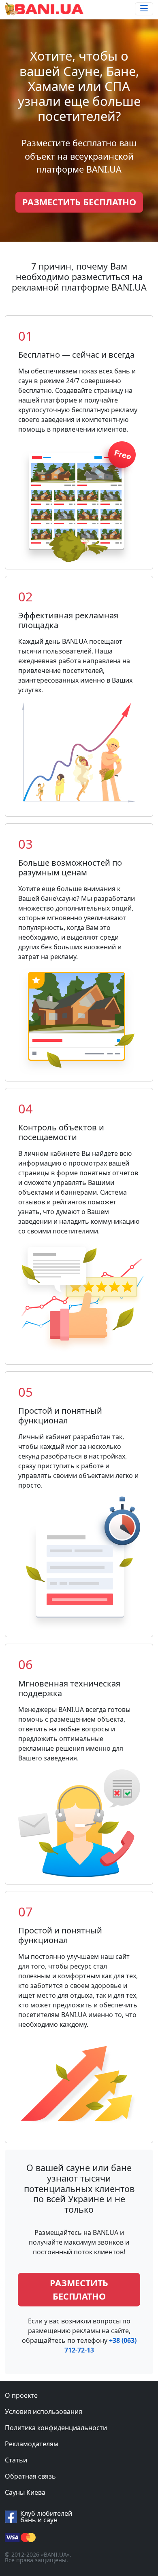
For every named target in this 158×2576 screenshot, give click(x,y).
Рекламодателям (32, 2444)
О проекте (21, 2395)
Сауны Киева (25, 2492)
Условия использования (44, 2412)
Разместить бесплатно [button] (79, 202)
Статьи (16, 2460)
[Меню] (144, 9)
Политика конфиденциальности (56, 2428)
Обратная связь (30, 2476)
